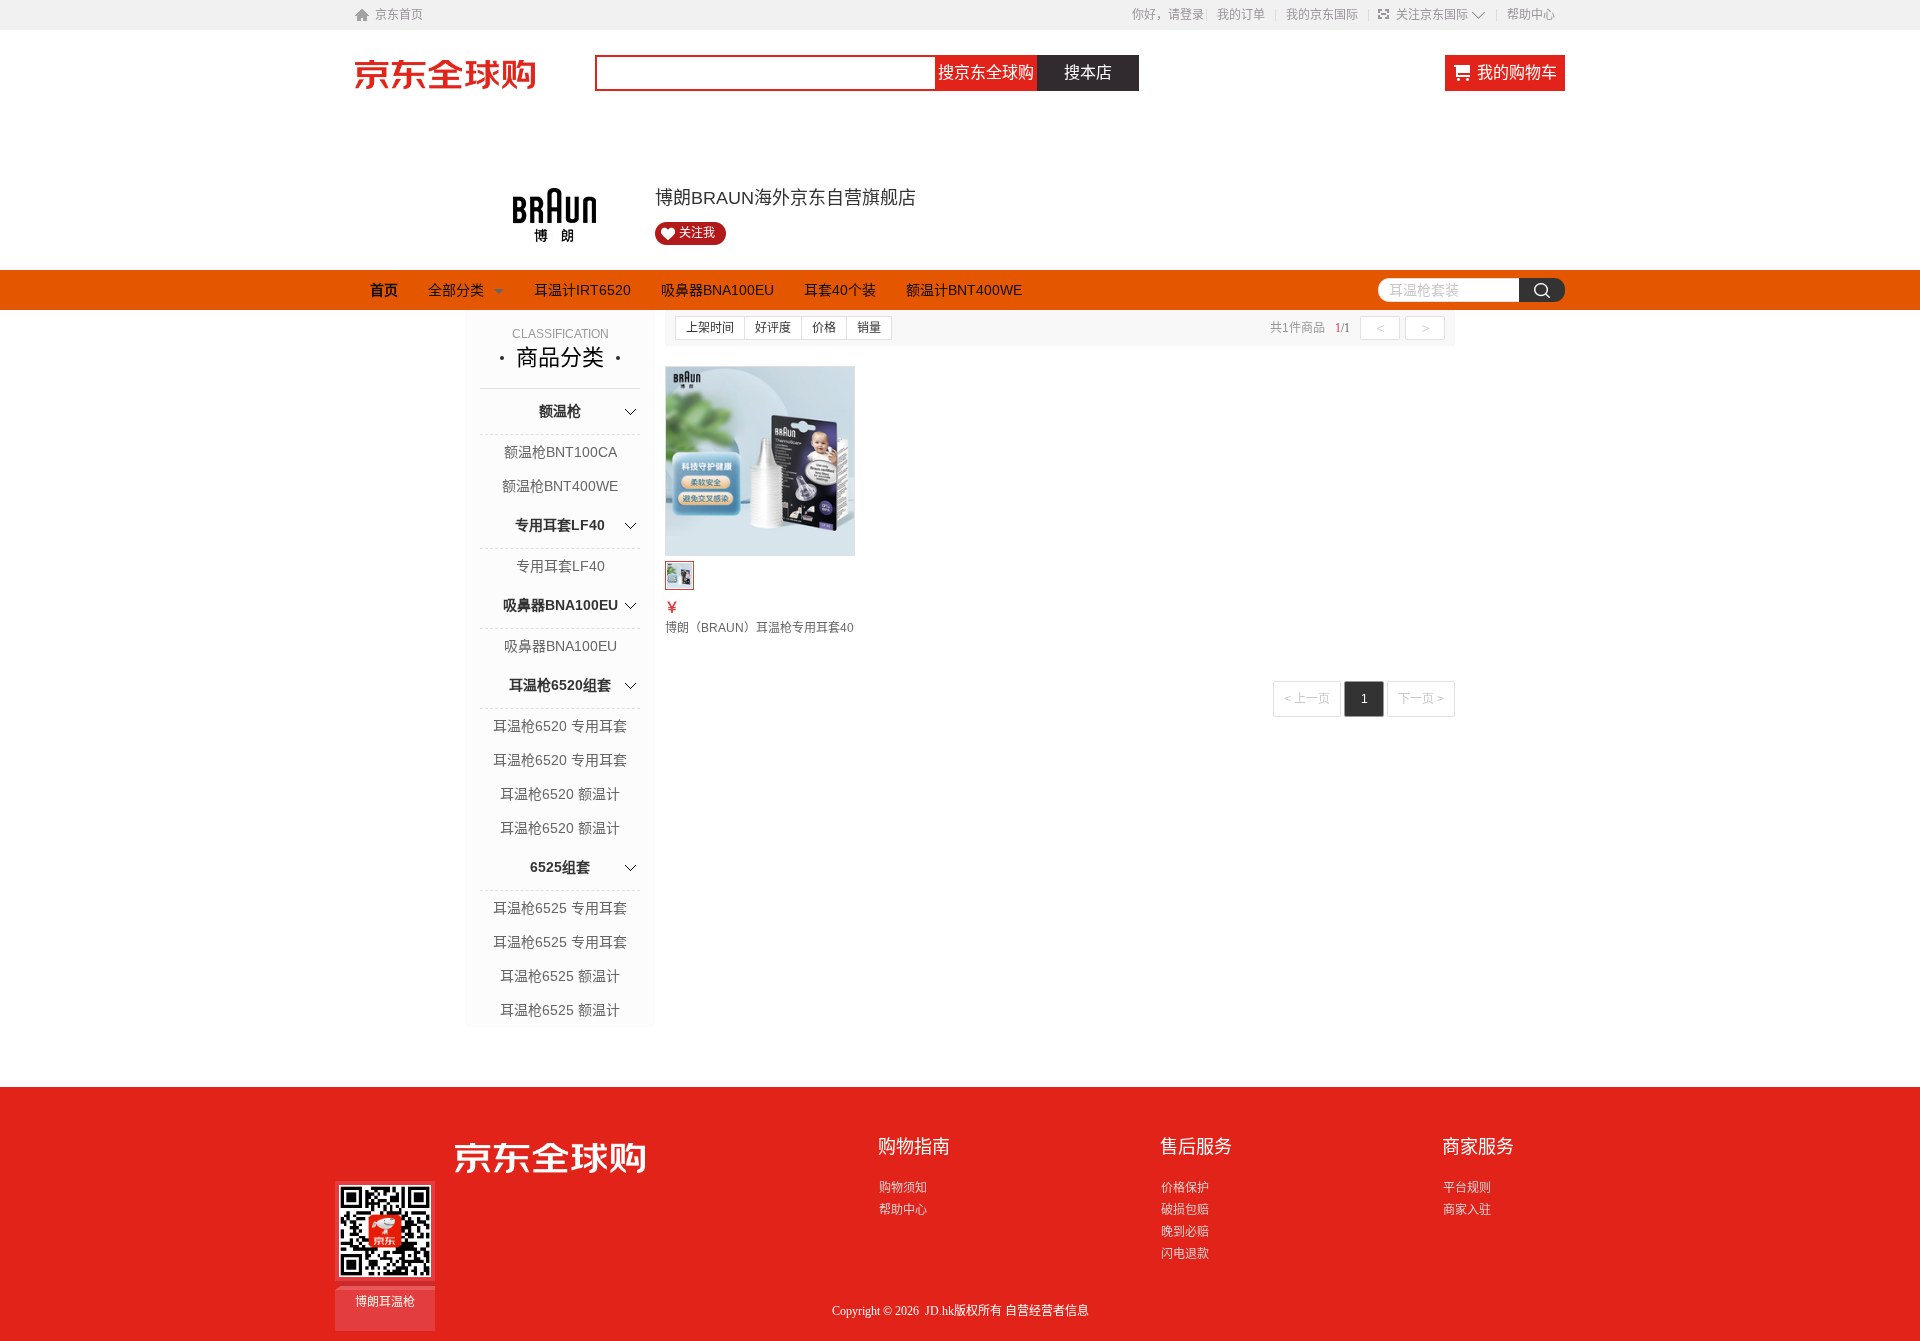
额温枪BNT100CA (560, 452)
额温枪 (560, 411)
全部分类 (456, 290)
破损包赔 (1185, 1210)
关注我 (697, 233)
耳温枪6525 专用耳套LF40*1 (560, 910)
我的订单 (1241, 15)
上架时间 (710, 328)
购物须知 (903, 1188)
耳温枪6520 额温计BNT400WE (560, 830)
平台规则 (1467, 1188)
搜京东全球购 (986, 72)
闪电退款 (1185, 1254)
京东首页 (399, 15)
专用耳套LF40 (560, 525)
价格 (824, 328)
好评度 (773, 328)
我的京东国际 (1322, 15)
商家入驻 (1467, 1210)
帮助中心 (1531, 15)
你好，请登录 (1168, 15)
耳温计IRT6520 (582, 290)
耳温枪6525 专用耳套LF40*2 (560, 944)
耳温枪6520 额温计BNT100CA (560, 796)
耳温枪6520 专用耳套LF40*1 (560, 728)
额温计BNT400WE (964, 290)
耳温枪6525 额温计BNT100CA (560, 978)
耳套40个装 (840, 290)
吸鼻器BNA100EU (717, 290)
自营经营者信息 (1047, 1311)
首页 (384, 290)
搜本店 (1088, 72)
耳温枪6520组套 (560, 685)
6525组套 (560, 867)
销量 (869, 328)
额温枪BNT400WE (560, 486)
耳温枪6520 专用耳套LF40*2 (560, 762)
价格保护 (1185, 1188)
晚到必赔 (1185, 1232)
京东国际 (475, 84)
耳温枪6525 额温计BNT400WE (560, 1012)
